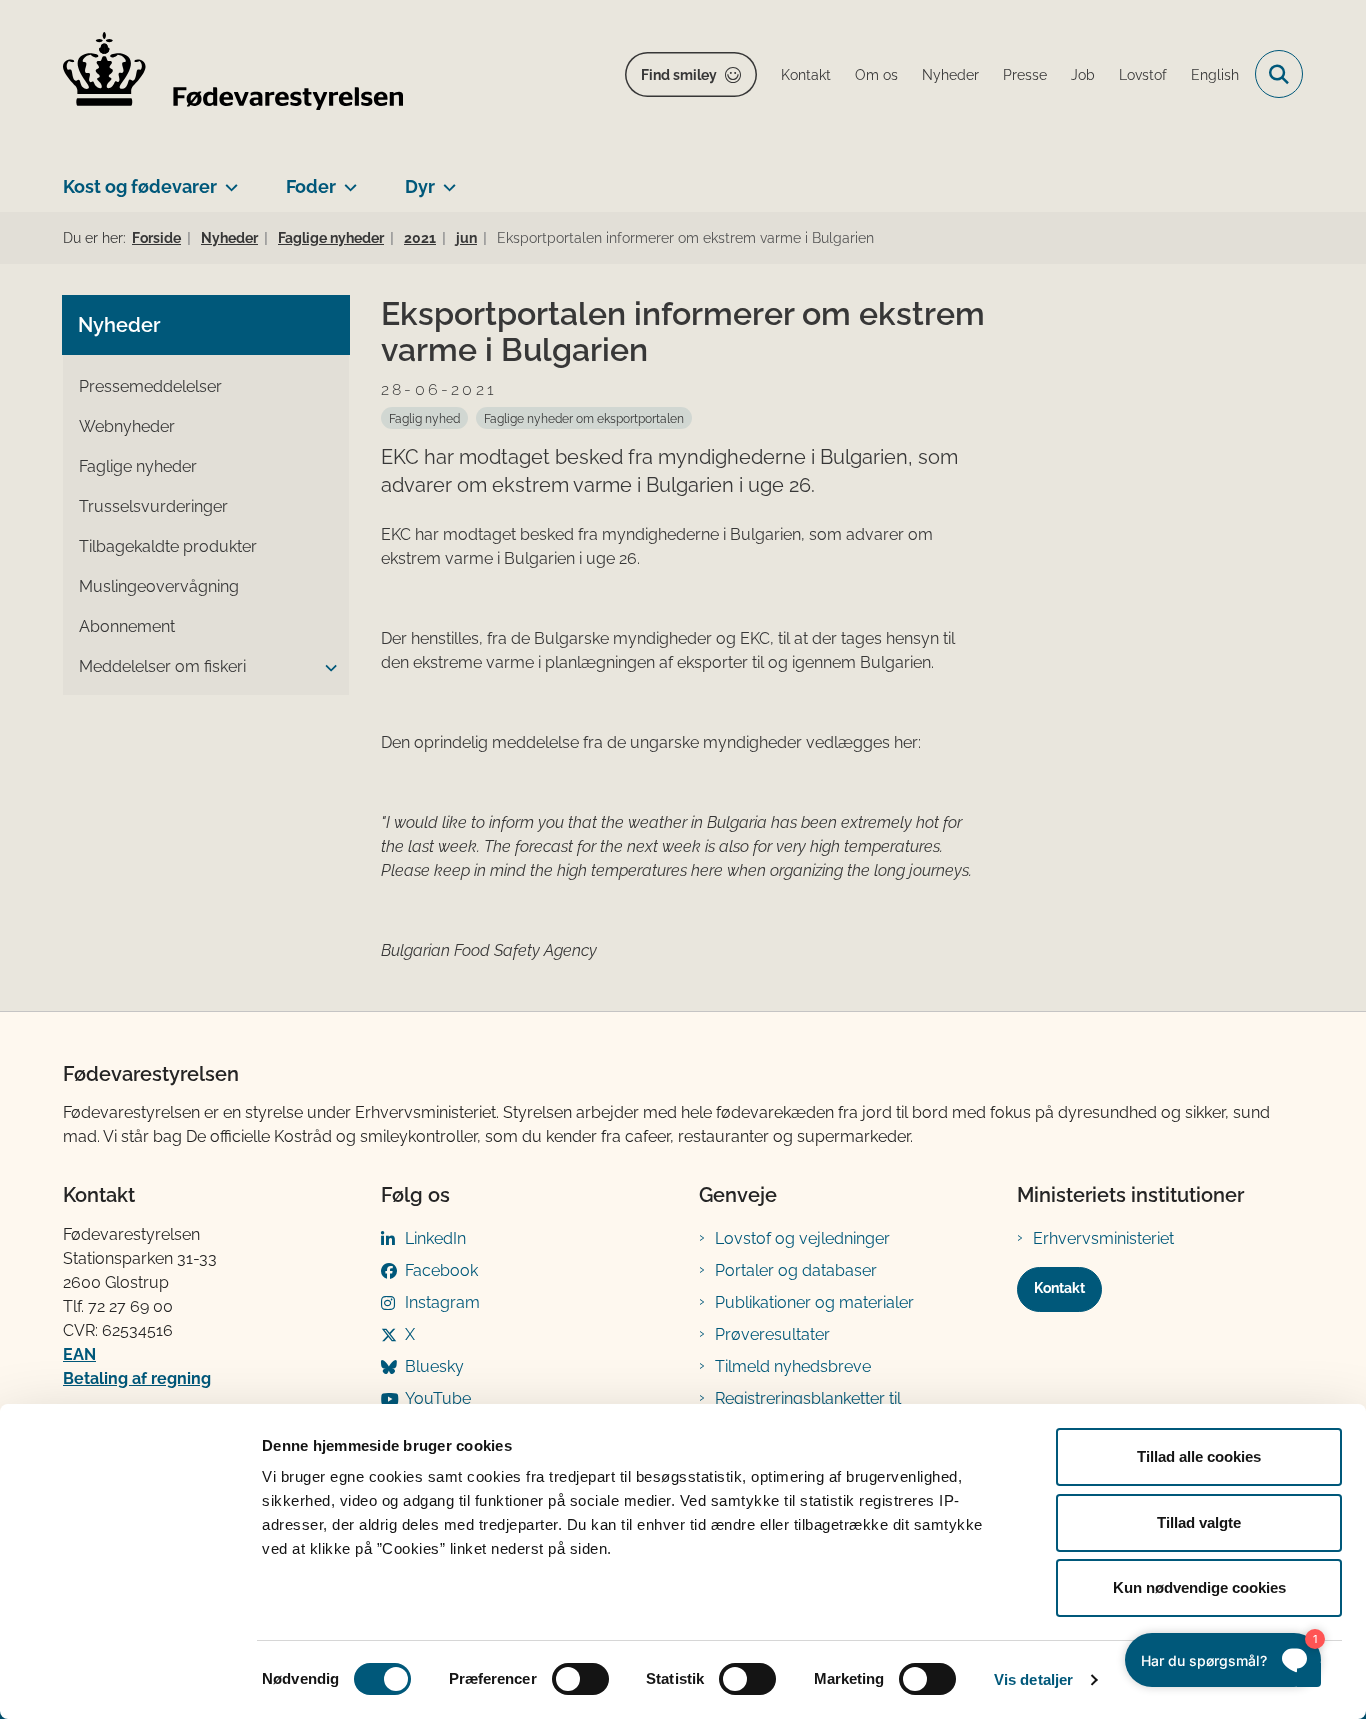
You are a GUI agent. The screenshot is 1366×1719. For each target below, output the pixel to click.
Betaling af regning (137, 1378)
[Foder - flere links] (346, 179)
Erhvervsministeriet (1103, 1238)
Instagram (442, 1302)
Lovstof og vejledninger (802, 1238)
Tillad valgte (1199, 1522)
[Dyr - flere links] (445, 179)
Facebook (441, 1270)
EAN (79, 1354)
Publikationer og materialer (814, 1302)
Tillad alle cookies (1199, 1456)
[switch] (580, 1679)
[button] (326, 668)
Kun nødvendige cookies (1199, 1587)
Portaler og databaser (796, 1270)
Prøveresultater (772, 1334)
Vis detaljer (1033, 1679)
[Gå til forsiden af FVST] (233, 74)
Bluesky (434, 1366)
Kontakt (1059, 1288)
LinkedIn (435, 1238)
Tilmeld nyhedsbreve (793, 1366)
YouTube (438, 1398)
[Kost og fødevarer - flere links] (227, 179)
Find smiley (679, 75)
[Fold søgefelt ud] (1279, 74)
